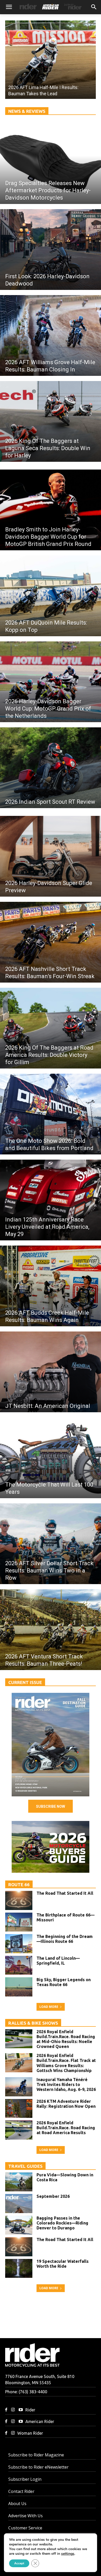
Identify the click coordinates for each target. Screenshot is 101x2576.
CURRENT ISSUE (25, 1682)
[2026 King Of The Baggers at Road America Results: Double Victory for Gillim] (51, 1028)
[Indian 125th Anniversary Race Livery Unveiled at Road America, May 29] (51, 1200)
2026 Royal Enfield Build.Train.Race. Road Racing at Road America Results (66, 2128)
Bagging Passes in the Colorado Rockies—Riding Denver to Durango (62, 2223)
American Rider (40, 2421)
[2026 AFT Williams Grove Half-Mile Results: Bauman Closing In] (51, 335)
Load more (49, 2007)
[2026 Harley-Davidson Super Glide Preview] (51, 856)
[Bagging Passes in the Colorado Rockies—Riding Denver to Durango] (19, 2225)
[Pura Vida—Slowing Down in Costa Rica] (19, 2182)
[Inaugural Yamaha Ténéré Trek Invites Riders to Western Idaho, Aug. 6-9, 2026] (19, 2087)
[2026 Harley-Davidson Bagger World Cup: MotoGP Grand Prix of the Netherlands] (51, 682)
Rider (30, 2410)
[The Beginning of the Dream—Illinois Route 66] (19, 1944)
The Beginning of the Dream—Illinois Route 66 (65, 1939)
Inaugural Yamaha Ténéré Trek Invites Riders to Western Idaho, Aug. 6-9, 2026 (66, 2084)
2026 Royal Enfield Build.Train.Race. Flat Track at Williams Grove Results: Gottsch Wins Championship (66, 2063)
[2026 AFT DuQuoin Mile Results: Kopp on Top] (51, 596)
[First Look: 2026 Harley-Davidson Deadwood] (51, 250)
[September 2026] (51, 1745)
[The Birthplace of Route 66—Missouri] (19, 1922)
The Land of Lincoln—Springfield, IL (58, 1961)
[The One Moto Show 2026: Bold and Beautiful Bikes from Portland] (51, 1114)
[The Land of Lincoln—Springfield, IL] (19, 1965)
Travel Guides (25, 2166)
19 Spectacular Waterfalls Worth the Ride (63, 2264)
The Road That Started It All (65, 1893)
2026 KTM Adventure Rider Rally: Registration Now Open (66, 2104)
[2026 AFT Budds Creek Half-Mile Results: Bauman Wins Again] (51, 1286)
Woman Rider (30, 2433)
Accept (19, 2563)
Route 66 (19, 1885)
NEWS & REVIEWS (27, 111)
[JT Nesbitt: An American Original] (51, 1372)
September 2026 (53, 2196)
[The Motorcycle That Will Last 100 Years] (51, 1458)
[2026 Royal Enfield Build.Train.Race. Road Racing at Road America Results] (19, 2130)
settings (68, 2554)
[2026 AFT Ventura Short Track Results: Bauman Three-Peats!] (51, 1630)
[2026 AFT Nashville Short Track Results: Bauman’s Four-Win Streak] (51, 942)
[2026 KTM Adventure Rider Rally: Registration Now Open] (19, 2109)
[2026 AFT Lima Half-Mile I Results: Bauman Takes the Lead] (51, 60)
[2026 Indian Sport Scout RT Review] (51, 768)
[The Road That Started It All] (19, 1900)
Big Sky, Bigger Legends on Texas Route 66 (64, 1982)
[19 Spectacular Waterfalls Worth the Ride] (19, 2268)
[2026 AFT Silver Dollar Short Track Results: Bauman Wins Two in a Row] (51, 1544)
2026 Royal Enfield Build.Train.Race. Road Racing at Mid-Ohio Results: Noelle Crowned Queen (66, 2039)
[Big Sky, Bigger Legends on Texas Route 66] (19, 1987)
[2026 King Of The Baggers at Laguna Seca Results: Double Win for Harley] (51, 421)
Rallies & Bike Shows (33, 2023)
